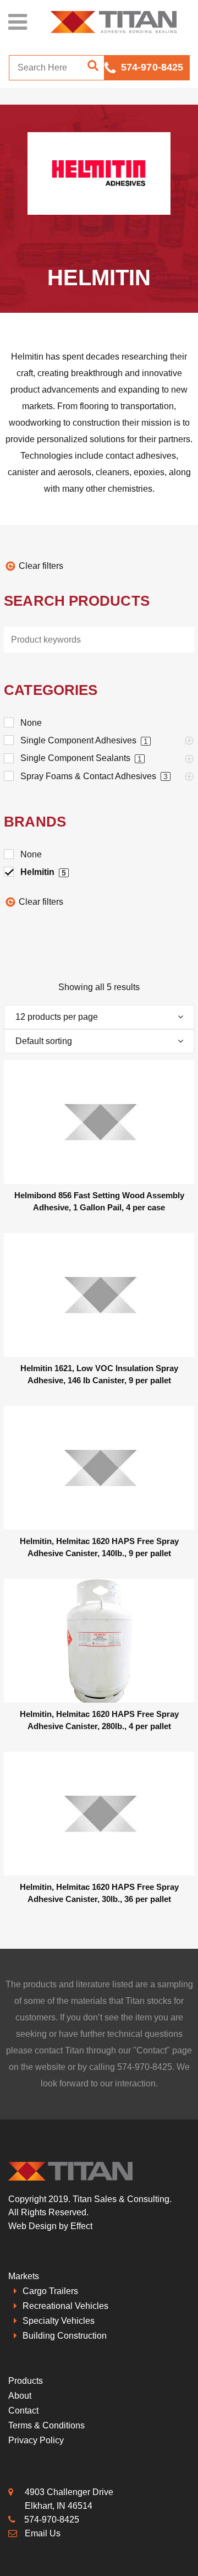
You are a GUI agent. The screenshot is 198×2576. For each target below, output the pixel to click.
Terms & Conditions (46, 2425)
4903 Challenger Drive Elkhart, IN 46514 (69, 2499)
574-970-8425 (152, 67)
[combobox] (99, 1017)
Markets (24, 2276)
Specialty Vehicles (59, 2321)
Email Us (43, 2533)
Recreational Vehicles (65, 2306)
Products (26, 2381)
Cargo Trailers (50, 2291)
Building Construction (65, 2336)
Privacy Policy (36, 2440)
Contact (152, 2050)
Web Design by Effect (50, 2226)
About (20, 2396)
